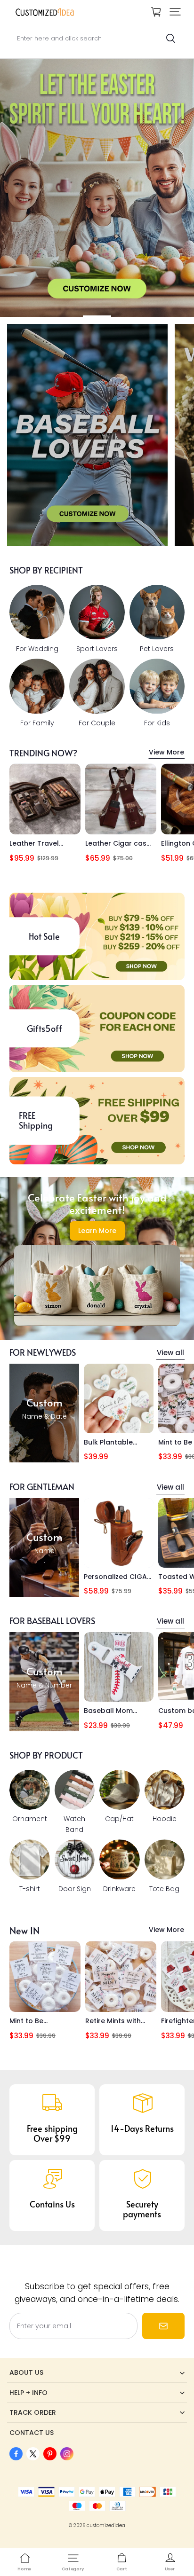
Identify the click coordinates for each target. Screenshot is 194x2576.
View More (166, 752)
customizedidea (106, 2525)
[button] (175, 12)
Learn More (97, 1231)
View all (170, 1353)
